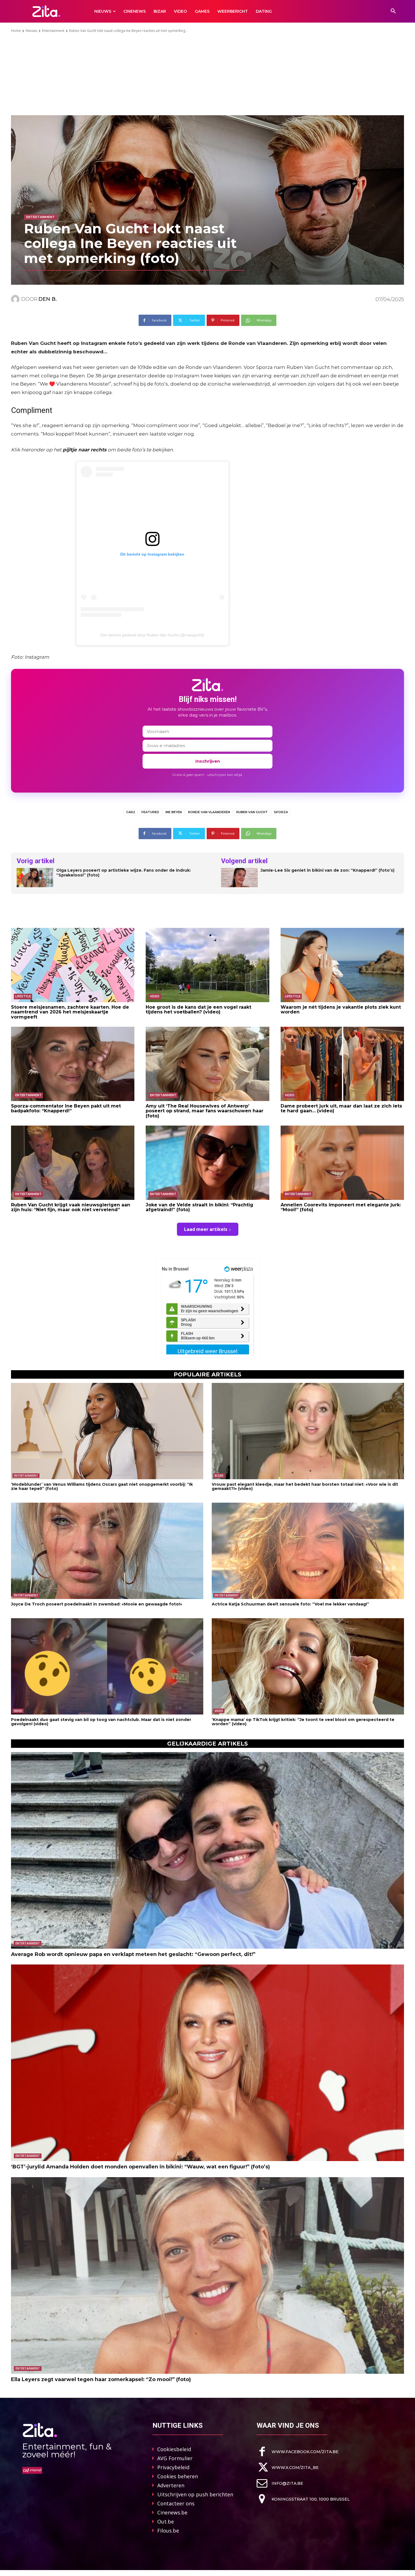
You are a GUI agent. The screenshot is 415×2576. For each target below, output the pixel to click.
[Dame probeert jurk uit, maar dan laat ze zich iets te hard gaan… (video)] (342, 1064)
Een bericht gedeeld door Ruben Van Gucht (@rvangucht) (152, 635)
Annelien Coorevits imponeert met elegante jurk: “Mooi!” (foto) (341, 1207)
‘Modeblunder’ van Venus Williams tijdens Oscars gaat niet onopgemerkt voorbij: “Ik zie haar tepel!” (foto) (102, 1486)
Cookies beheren (178, 2476)
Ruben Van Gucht (252, 812)
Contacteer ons (176, 2503)
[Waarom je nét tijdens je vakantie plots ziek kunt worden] (342, 965)
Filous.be (168, 2531)
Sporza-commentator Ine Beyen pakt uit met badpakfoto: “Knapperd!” (66, 1108)
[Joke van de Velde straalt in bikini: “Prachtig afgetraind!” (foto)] (207, 1163)
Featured (150, 812)
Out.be (166, 2521)
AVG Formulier (175, 2458)
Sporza (281, 812)
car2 (131, 812)
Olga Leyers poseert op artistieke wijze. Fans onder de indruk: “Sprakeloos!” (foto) (124, 873)
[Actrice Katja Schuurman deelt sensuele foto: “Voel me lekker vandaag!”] (308, 1551)
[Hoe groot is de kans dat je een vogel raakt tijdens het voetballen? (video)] (207, 965)
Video (155, 996)
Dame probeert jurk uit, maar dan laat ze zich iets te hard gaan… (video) (341, 1108)
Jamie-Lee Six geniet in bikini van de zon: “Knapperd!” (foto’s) (327, 870)
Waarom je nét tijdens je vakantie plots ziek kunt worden (341, 1010)
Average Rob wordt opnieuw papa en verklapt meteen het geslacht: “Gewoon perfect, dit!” (133, 1954)
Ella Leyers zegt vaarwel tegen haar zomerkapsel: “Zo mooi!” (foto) (101, 2379)
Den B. (48, 299)
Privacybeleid (173, 2467)
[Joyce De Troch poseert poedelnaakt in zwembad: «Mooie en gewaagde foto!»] (107, 1551)
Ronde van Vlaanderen (209, 812)
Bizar (219, 1476)
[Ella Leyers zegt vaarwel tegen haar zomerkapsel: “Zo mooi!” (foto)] (207, 2275)
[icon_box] (298, 2452)
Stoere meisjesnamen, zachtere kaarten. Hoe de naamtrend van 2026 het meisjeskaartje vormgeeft (70, 1012)
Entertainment (53, 31)
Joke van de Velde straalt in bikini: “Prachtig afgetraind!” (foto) (199, 1207)
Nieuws (31, 31)
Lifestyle (23, 996)
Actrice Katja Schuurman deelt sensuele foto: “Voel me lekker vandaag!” (290, 1604)
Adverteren (171, 2485)
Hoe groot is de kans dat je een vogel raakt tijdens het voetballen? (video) (198, 1010)
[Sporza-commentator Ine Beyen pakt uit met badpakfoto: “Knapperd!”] (73, 1064)
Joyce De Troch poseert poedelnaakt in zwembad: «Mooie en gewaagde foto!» (97, 1604)
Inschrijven (208, 761)
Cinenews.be (172, 2512)
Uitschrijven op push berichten (195, 2494)
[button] (393, 11)
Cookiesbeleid (174, 2449)
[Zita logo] (46, 11)
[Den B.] (16, 299)
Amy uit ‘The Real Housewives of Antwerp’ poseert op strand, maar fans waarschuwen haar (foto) (205, 1111)
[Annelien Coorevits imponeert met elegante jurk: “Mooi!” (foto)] (342, 1163)
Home (16, 31)
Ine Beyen (174, 812)
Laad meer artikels (206, 1229)
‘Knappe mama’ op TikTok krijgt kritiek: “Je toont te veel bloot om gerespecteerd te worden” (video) (303, 1722)
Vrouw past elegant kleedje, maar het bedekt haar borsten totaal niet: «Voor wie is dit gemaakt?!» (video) (305, 1486)
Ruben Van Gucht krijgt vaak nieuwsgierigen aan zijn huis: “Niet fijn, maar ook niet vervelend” (71, 1207)
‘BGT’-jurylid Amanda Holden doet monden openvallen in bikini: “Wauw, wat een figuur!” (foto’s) (140, 2167)
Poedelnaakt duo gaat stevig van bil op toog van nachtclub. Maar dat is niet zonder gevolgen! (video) (101, 1722)
